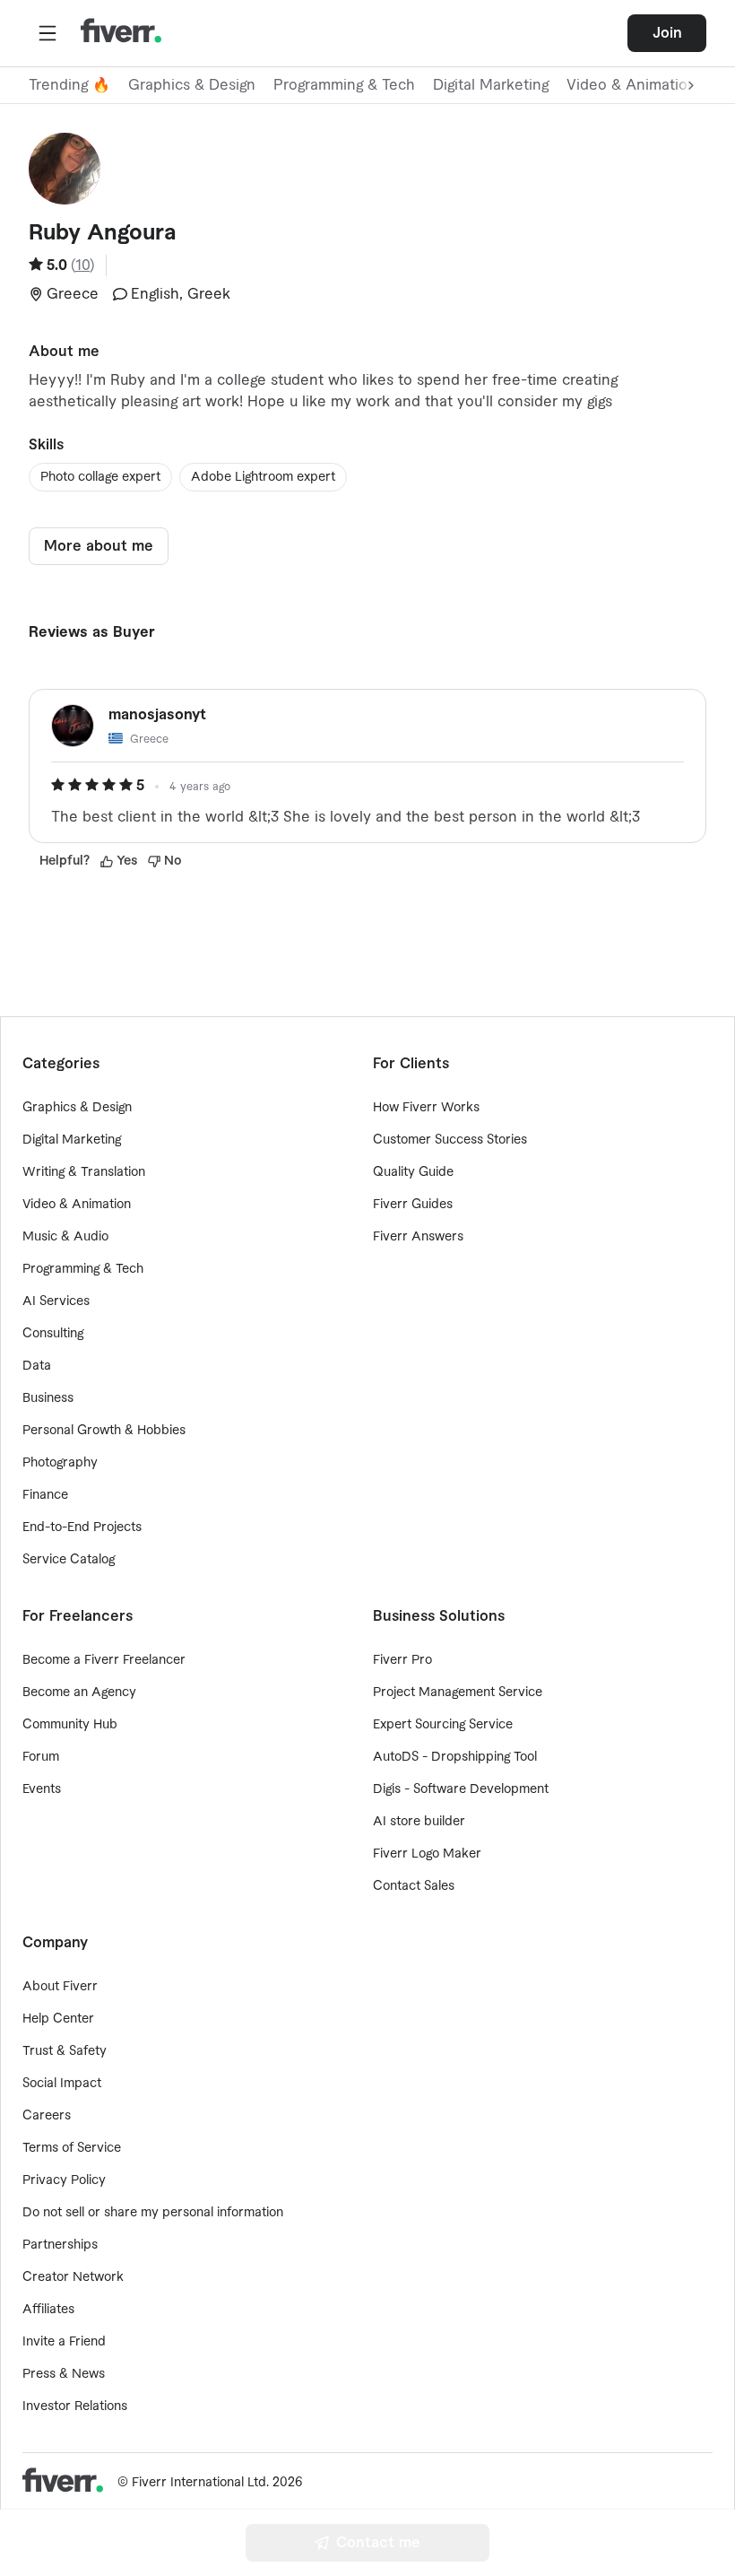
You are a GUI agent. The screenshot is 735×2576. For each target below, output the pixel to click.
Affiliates (48, 2310)
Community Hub (70, 1725)
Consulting (53, 1334)
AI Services (56, 1301)
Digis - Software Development (461, 1789)
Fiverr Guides (413, 1205)
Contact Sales (414, 1886)
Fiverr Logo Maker (427, 1854)
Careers (47, 2116)
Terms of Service (72, 2148)
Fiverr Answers (418, 1237)
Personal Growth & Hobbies (104, 1431)
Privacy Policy (64, 2180)
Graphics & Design (192, 85)
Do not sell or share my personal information (153, 2213)
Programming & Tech (344, 85)
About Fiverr (60, 1987)
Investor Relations (75, 2406)
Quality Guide (413, 1172)
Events (42, 1789)
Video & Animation (77, 1205)
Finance (45, 1495)
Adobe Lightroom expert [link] (263, 477)
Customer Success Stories (450, 1140)
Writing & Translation (84, 1172)
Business (48, 1398)
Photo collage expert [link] (100, 477)
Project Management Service (458, 1693)
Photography (60, 1463)
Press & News (64, 2374)
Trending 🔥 (69, 85)
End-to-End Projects (82, 1527)
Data (37, 1366)
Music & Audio (65, 1237)
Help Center (58, 2019)
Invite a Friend (64, 2342)
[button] (48, 33)
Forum (41, 1757)
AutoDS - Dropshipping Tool (455, 1757)
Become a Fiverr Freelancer (104, 1660)
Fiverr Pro (402, 1660)
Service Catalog (69, 1560)
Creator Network (73, 2277)
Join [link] (667, 33)
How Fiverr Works (426, 1108)
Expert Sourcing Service (443, 1725)
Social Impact (62, 2084)
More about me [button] (99, 546)
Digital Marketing (491, 85)
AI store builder (419, 1822)
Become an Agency (79, 1693)
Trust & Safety (65, 2051)
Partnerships (60, 2245)
